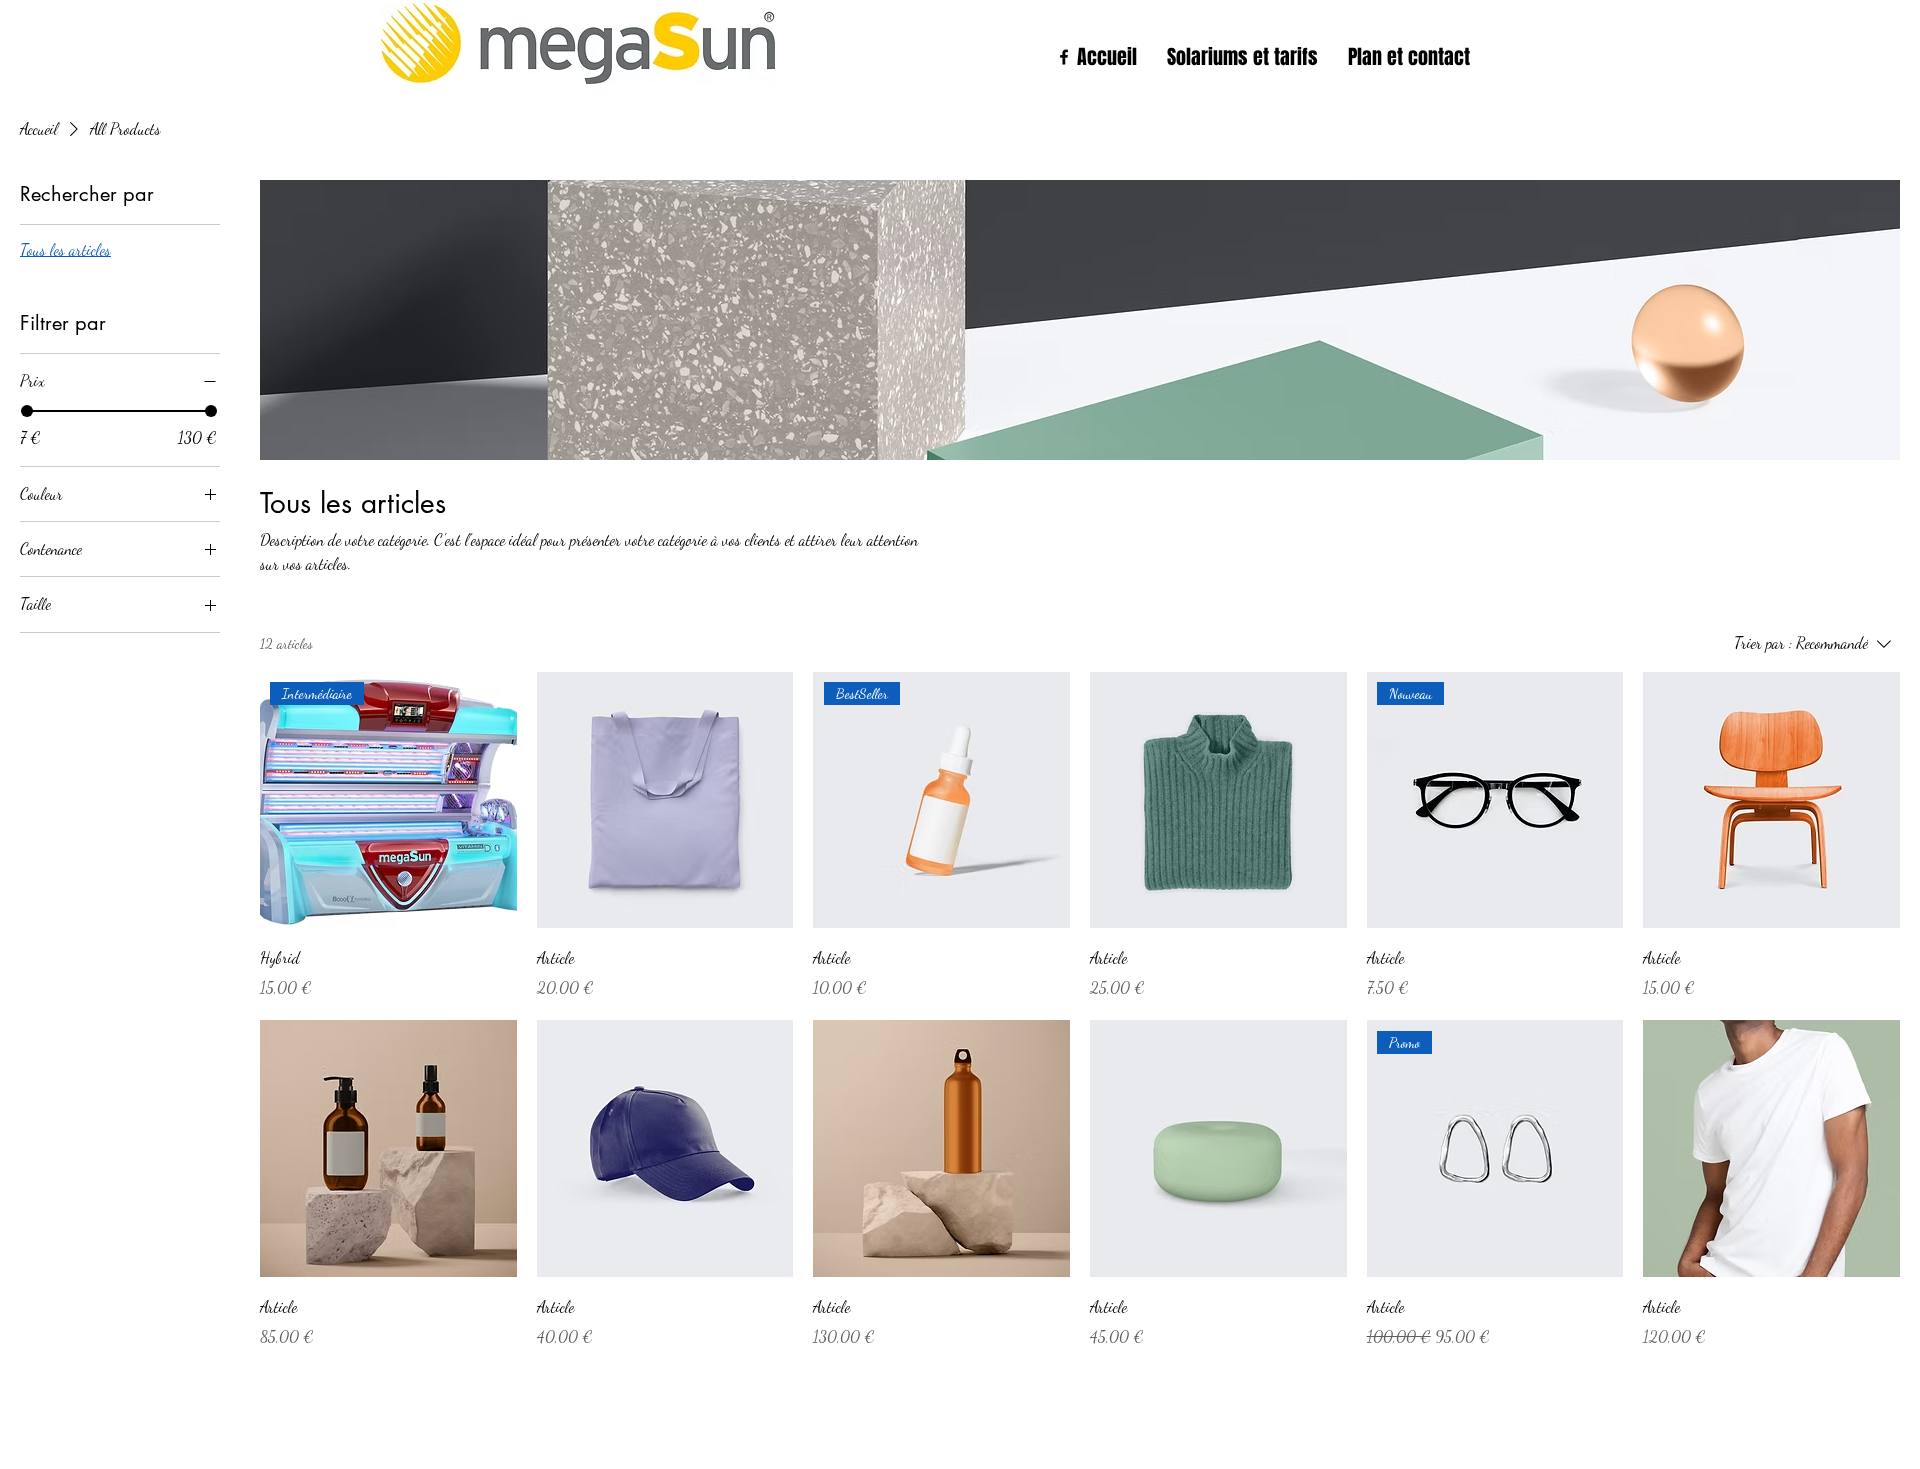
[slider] (27, 411)
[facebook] (1064, 57)
